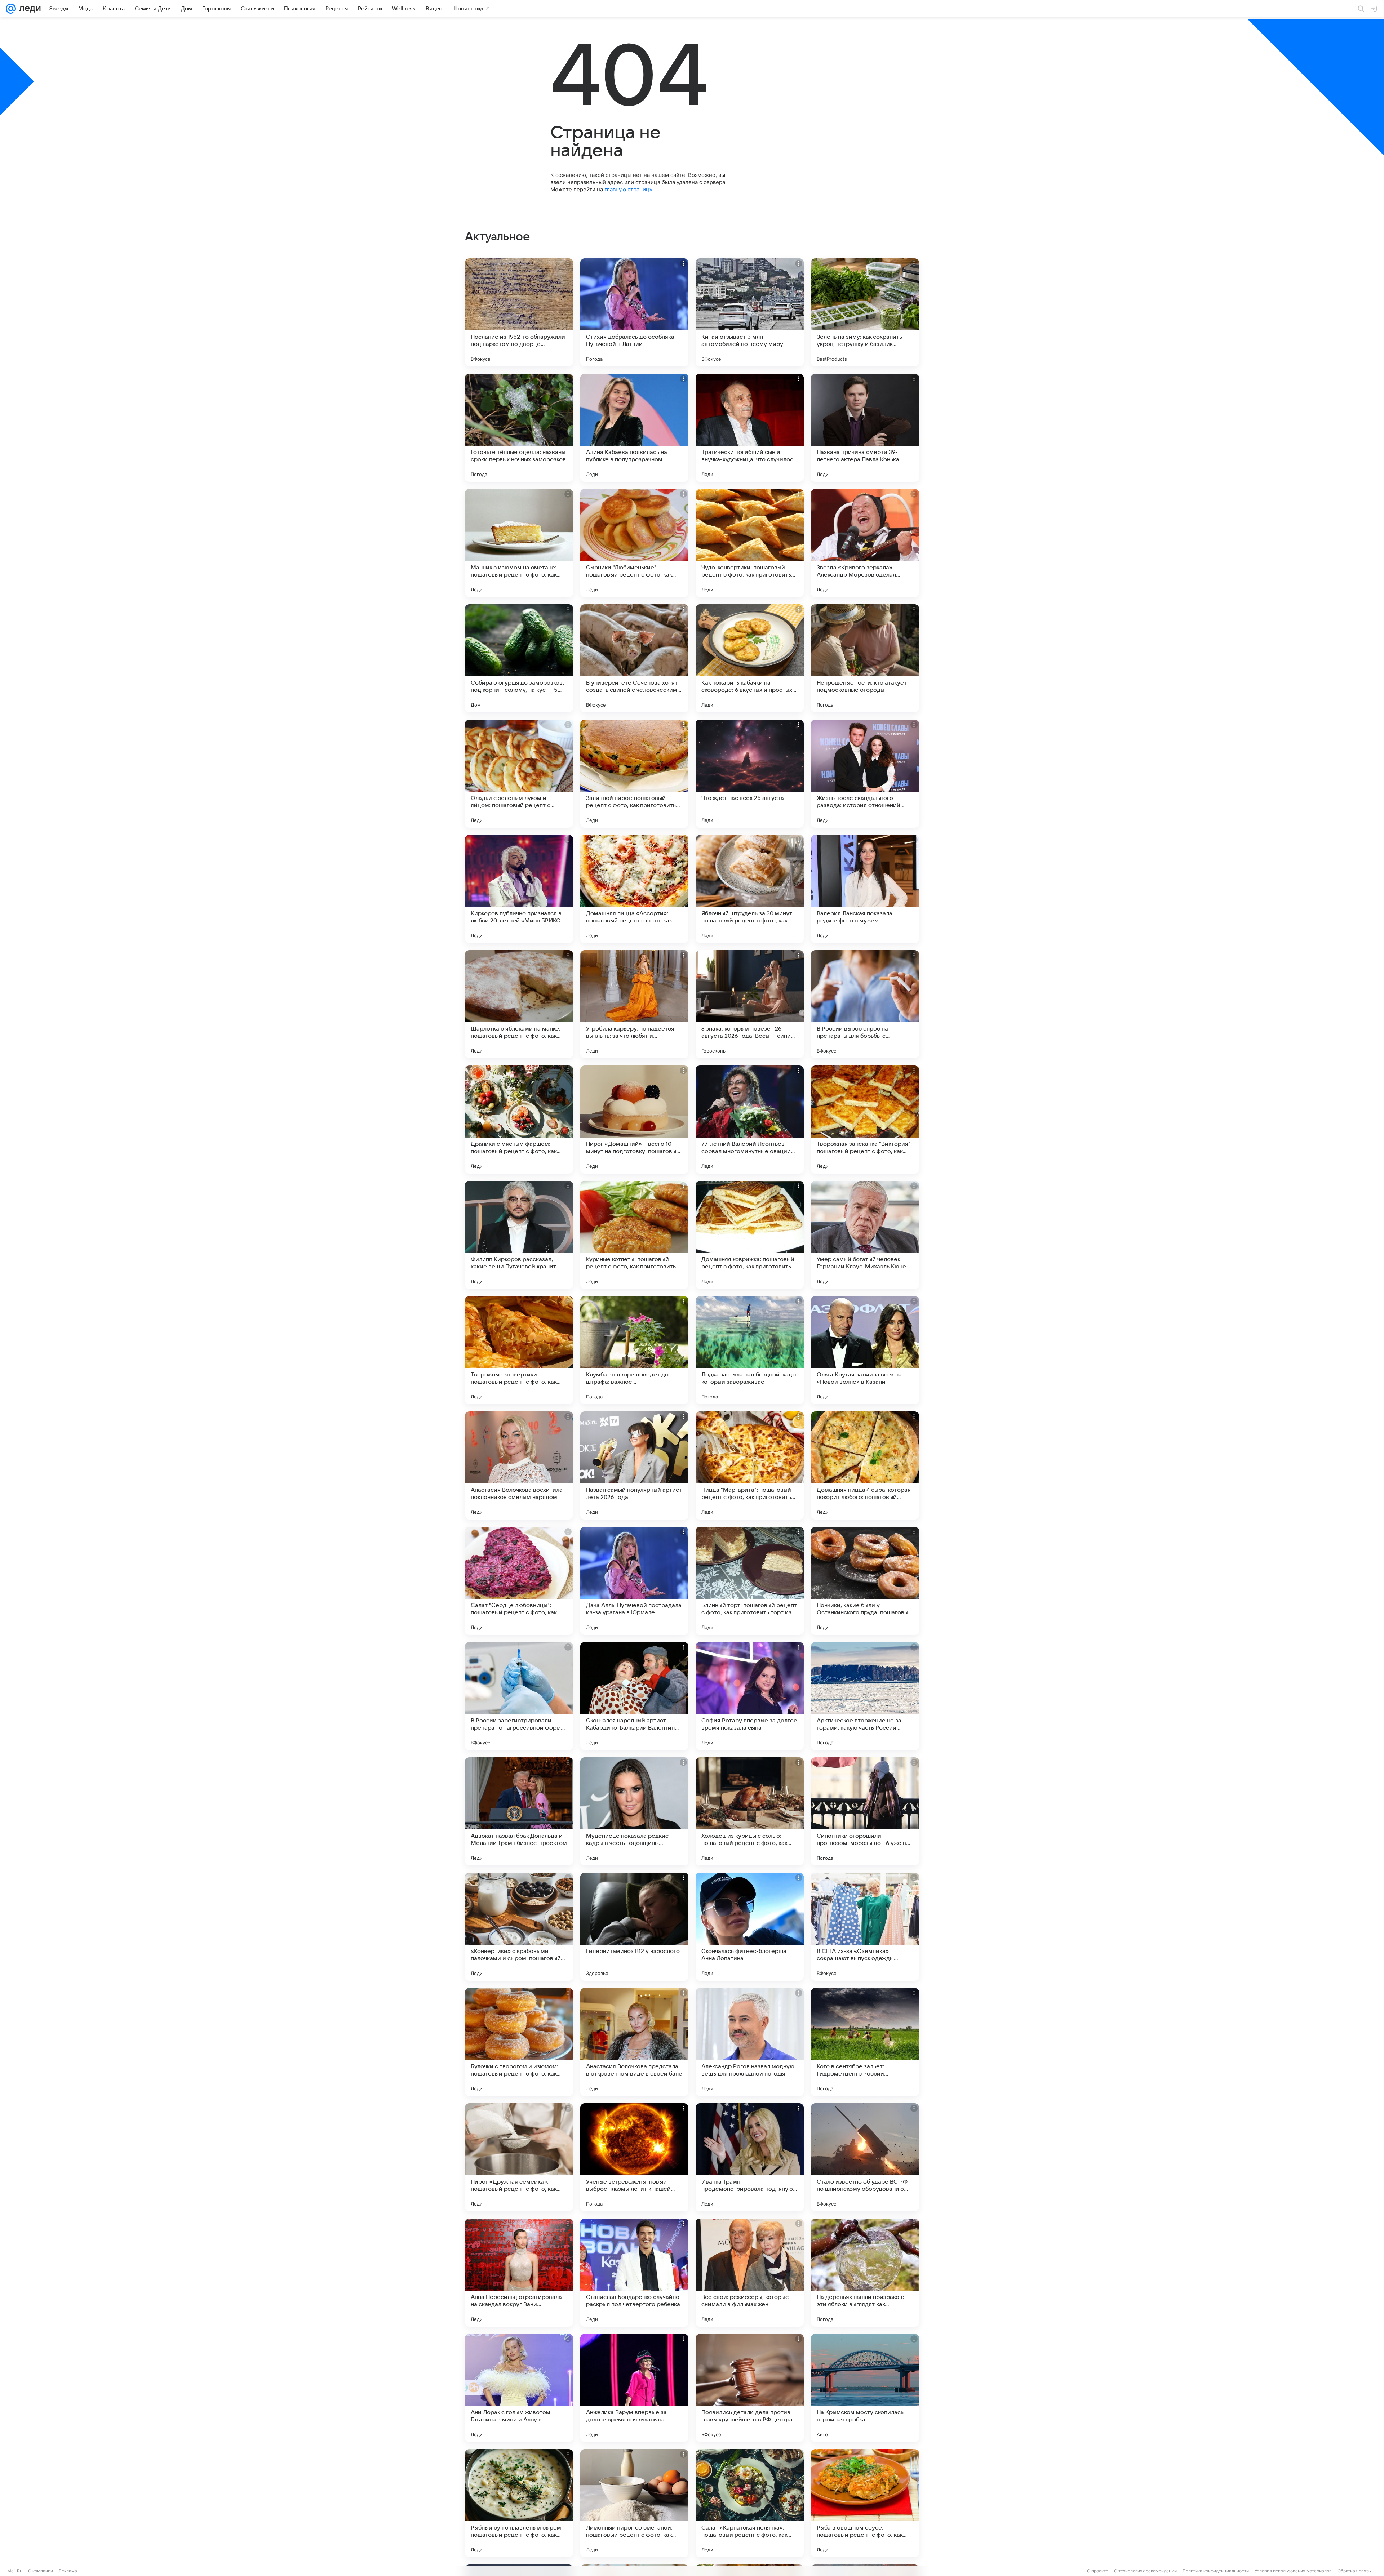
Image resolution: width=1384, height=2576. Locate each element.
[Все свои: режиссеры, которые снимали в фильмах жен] (750, 2273)
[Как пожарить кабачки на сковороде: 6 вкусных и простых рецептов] (750, 658)
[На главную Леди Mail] (28, 9)
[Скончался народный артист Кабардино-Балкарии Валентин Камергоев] (634, 1696)
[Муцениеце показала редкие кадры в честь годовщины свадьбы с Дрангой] (634, 1811)
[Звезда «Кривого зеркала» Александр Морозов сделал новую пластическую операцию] (865, 543)
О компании (41, 2571)
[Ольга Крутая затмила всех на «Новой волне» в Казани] (865, 1350)
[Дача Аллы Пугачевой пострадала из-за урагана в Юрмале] (634, 1581)
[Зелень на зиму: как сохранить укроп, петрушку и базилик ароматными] (865, 312)
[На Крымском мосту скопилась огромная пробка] (865, 2388)
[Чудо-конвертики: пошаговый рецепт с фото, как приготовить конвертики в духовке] (750, 543)
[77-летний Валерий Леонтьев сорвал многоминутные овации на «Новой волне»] (750, 1120)
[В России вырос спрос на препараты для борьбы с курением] (865, 1004)
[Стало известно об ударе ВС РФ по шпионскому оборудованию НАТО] (865, 2157)
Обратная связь (1354, 2571)
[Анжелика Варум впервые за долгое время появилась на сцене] (634, 2388)
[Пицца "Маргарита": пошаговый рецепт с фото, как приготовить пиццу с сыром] (750, 1465)
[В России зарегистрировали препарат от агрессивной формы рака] (519, 1696)
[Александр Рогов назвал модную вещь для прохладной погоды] (750, 2042)
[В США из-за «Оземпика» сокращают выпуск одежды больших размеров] (865, 1927)
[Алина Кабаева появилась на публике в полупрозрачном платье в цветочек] (634, 428)
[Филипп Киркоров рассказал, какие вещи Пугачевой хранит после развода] (519, 1235)
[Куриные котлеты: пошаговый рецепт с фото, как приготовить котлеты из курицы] (634, 1235)
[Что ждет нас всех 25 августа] (750, 774)
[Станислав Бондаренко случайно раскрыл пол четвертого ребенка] (634, 2273)
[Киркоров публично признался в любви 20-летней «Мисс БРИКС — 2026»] (519, 889)
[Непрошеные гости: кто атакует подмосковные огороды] (865, 658)
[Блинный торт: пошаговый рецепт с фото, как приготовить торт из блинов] (750, 1581)
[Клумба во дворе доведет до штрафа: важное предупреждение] (634, 1350)
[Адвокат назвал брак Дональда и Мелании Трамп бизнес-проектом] (519, 1811)
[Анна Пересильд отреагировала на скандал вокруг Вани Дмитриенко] (519, 2273)
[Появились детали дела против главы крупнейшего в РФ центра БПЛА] (750, 2388)
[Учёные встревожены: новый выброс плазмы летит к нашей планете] (634, 2157)
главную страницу (628, 189)
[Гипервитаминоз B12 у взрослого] (634, 1927)
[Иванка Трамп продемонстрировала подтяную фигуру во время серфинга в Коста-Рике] (750, 2157)
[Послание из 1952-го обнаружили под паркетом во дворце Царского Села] (519, 312)
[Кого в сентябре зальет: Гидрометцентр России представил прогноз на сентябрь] (865, 2042)
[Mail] (11, 9)
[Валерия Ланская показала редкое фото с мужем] (865, 889)
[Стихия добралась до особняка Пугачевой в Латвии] (634, 312)
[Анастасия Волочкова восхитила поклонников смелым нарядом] (519, 1465)
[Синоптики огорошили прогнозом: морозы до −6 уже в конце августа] (865, 1811)
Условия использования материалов (1293, 2571)
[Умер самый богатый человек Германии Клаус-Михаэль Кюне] (865, 1235)
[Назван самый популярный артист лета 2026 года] (634, 1465)
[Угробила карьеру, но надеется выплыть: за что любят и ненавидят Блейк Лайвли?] (634, 1004)
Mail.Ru (15, 2571)
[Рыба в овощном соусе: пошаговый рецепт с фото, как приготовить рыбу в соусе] (865, 2503)
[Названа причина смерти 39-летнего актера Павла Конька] (865, 428)
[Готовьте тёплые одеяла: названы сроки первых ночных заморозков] (519, 428)
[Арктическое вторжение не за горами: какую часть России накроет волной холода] (865, 1696)
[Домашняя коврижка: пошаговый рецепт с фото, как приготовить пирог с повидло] (750, 1235)
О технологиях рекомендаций (1145, 2571)
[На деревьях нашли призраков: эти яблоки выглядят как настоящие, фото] (865, 2273)
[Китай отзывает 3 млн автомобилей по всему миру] (750, 312)
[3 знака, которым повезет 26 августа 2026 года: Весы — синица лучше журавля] (750, 1004)
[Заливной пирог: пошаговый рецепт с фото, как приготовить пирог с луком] (634, 774)
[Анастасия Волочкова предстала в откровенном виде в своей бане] (634, 2042)
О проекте (1098, 2571)
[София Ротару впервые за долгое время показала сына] (750, 1696)
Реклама (68, 2571)
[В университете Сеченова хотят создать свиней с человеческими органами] (634, 658)
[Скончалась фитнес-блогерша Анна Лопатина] (750, 1927)
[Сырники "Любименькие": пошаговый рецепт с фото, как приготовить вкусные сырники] (634, 543)
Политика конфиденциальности (1216, 2571)
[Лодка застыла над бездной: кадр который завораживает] (750, 1350)
